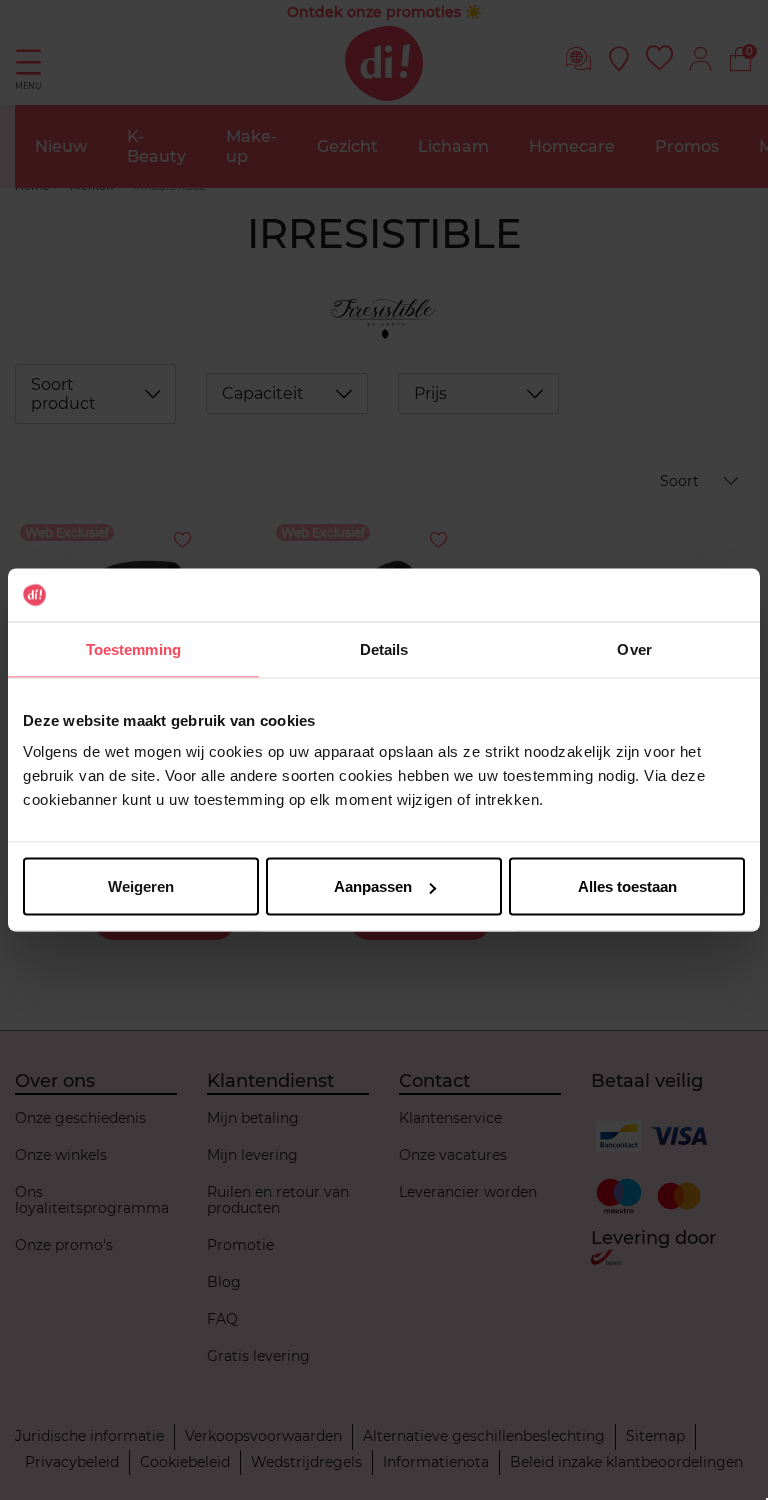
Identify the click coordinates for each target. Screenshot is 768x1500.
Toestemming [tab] (133, 648)
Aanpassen (373, 886)
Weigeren (141, 886)
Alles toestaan (627, 886)
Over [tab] (634, 648)
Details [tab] (384, 648)
